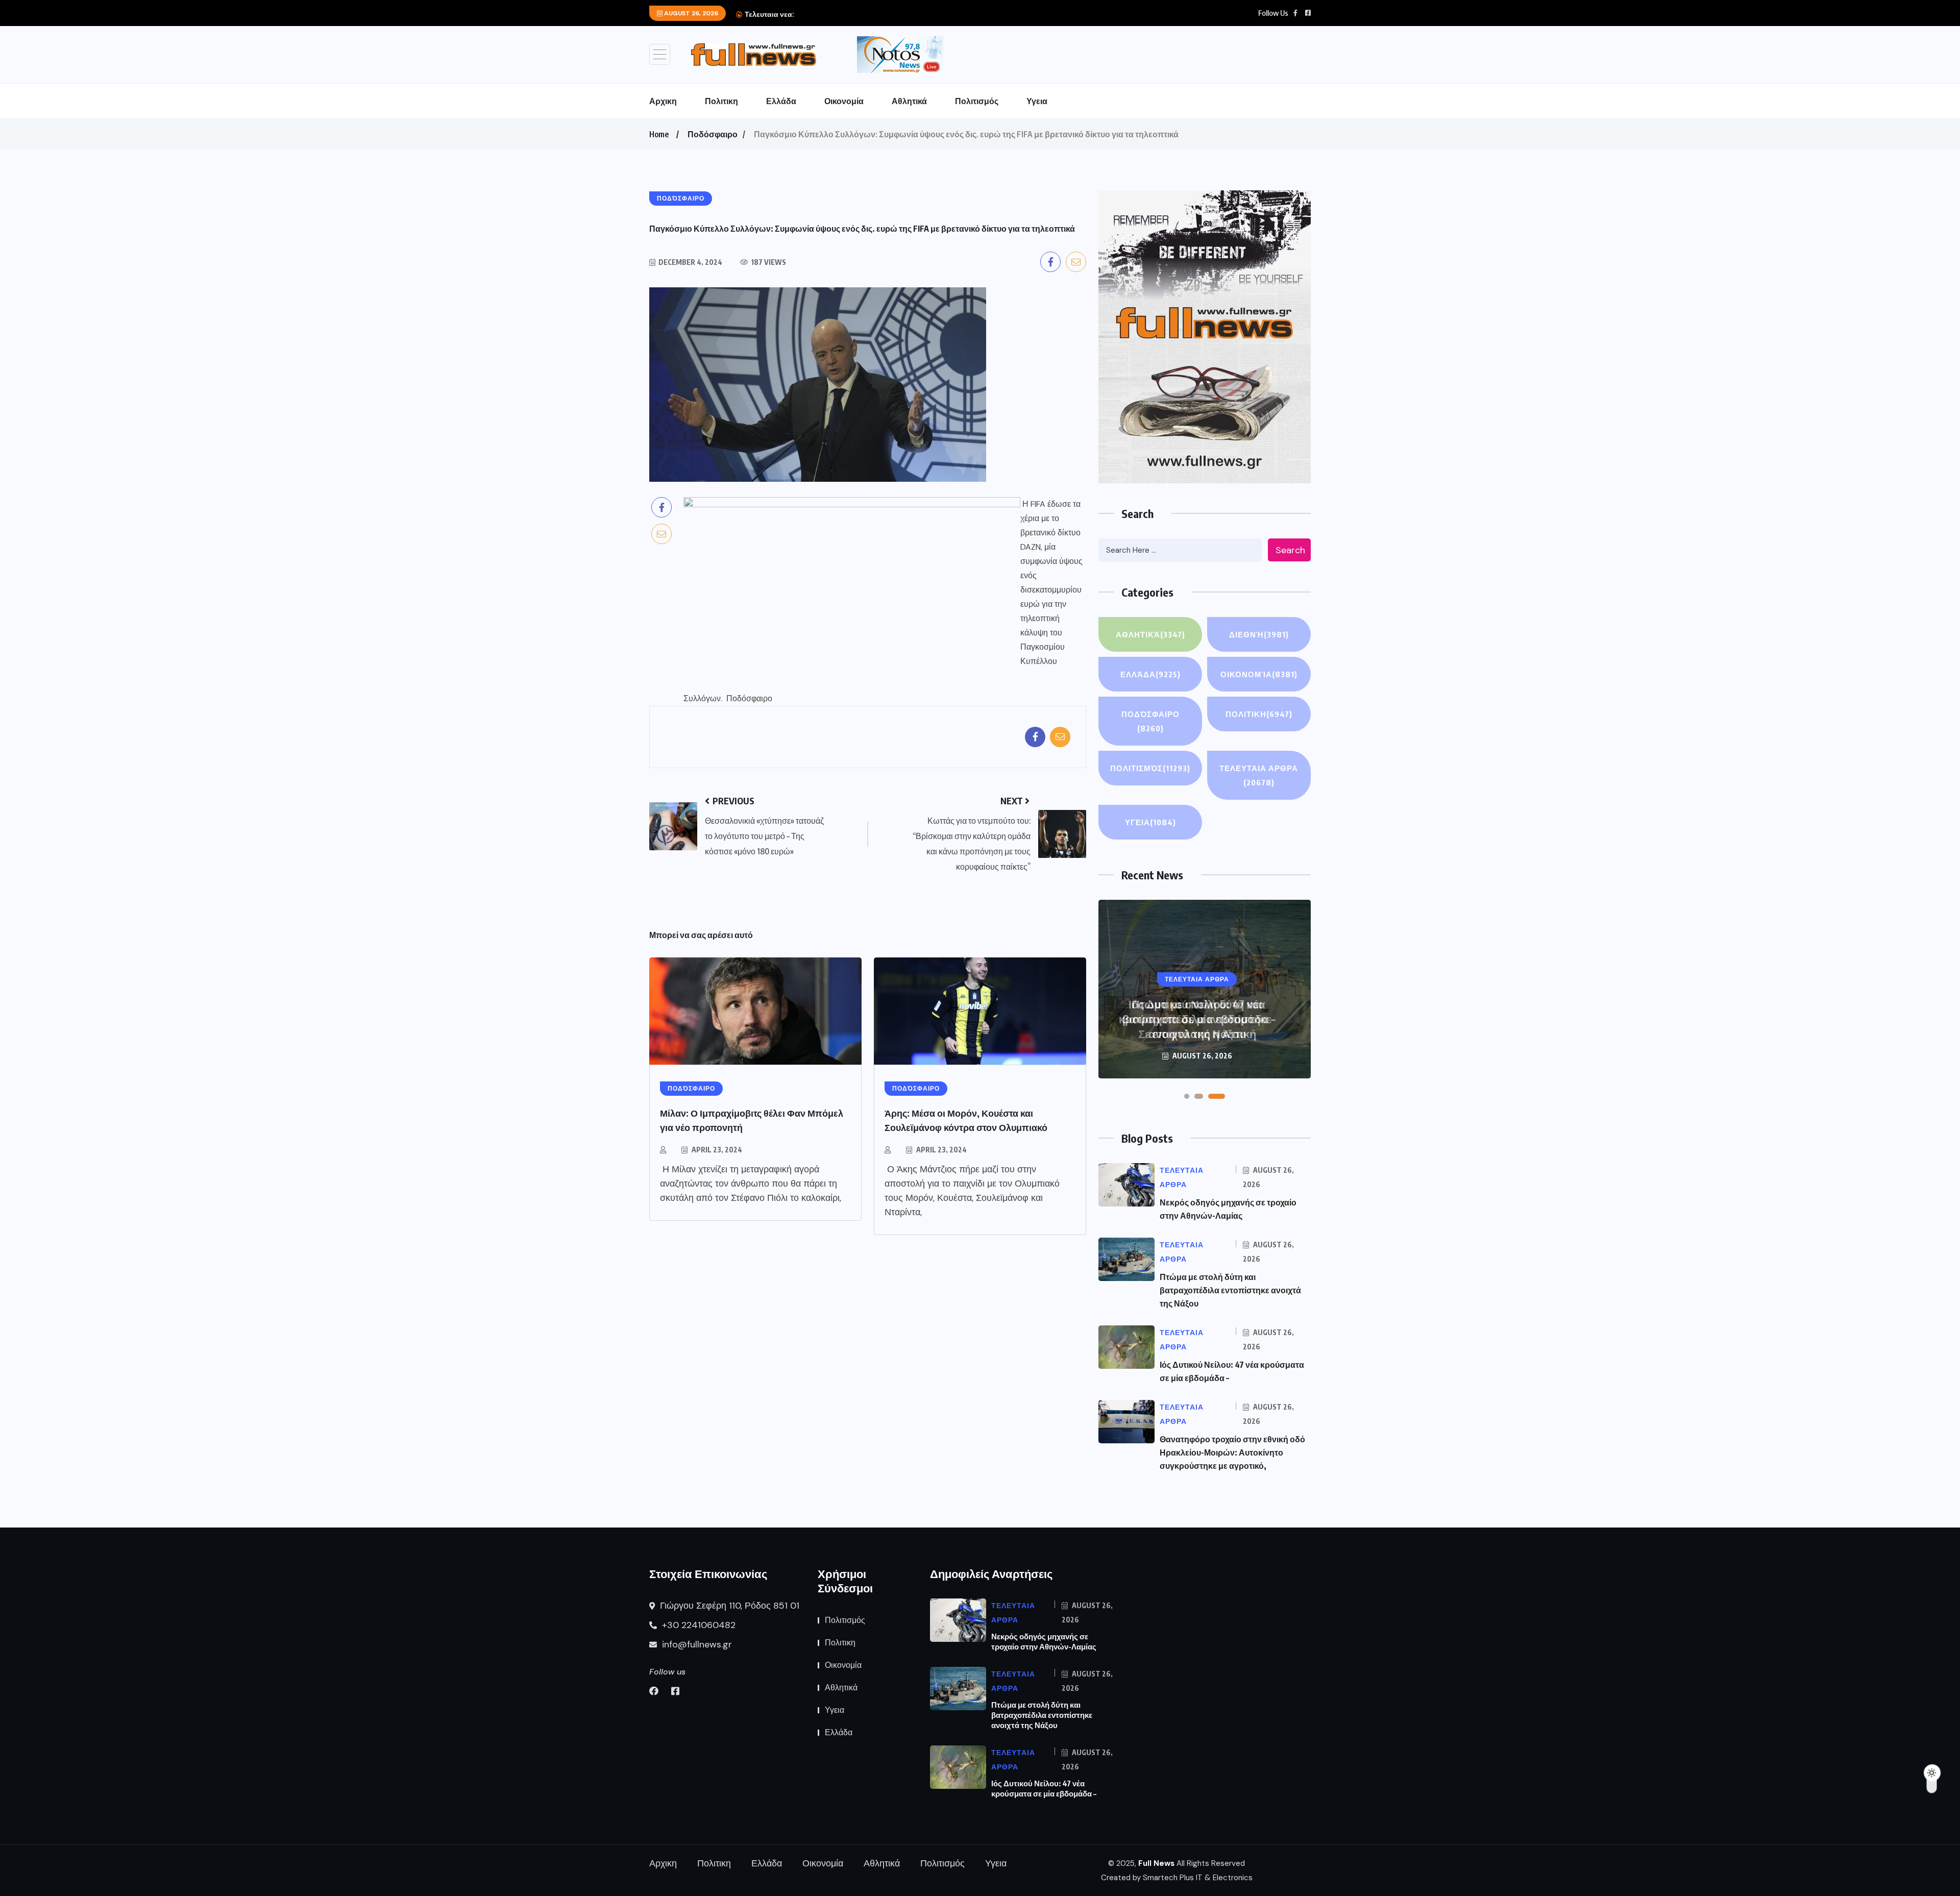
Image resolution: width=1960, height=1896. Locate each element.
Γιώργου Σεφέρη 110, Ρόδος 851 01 (728, 1606)
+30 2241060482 (697, 1625)
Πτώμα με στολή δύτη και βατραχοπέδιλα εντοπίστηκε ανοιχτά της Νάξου (1230, 1290)
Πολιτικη (721, 101)
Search (1290, 550)
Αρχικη (663, 101)
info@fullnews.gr (696, 1644)
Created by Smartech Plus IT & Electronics (1177, 1878)
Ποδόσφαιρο (713, 134)
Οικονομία (844, 101)
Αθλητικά (909, 101)
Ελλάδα (781, 101)
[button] (1187, 1096)
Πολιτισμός (977, 101)
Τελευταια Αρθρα (1259, 775)
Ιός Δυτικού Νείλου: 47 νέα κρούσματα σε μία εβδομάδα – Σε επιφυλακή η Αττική (1197, 1019)
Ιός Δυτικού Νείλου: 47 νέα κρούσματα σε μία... (872, 14)
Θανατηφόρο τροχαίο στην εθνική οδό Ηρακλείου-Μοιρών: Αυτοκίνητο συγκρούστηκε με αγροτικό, (1232, 1452)
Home (659, 134)
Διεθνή (1259, 634)
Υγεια (1037, 101)
